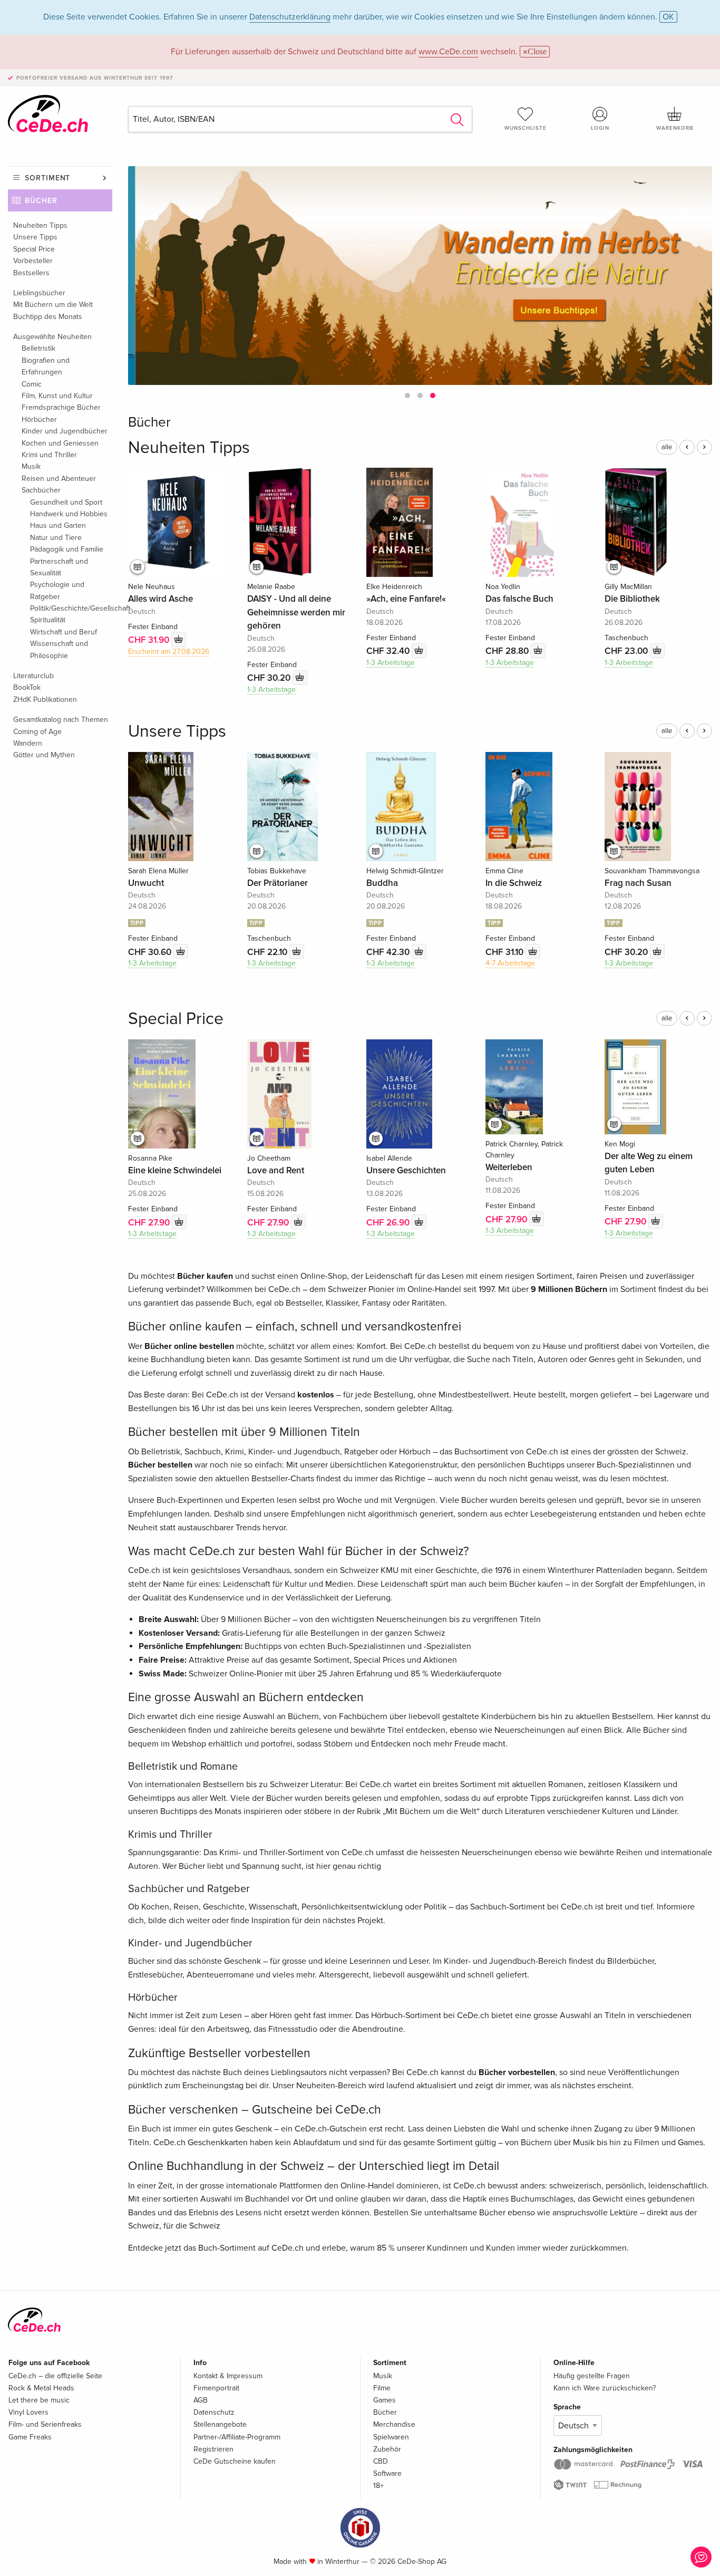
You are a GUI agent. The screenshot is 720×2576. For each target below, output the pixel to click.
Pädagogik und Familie (67, 549)
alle (667, 447)
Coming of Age (37, 732)
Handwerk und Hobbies (69, 514)
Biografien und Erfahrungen (46, 366)
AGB (201, 2400)
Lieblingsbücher (39, 293)
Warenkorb (675, 128)
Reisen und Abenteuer (59, 479)
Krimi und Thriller (49, 455)
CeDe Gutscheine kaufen (235, 2461)
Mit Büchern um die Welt (53, 305)
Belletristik (38, 348)
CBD (381, 2461)
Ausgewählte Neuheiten (52, 337)
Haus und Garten (58, 525)
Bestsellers (31, 273)
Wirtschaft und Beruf (64, 632)
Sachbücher (41, 490)
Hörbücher (39, 419)
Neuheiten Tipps (40, 225)
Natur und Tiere (56, 538)
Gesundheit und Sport (66, 502)
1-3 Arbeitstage (271, 689)
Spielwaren (391, 2437)
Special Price (34, 249)
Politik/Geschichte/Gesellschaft (71, 608)
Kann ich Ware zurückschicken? (605, 2388)
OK (668, 17)
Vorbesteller (33, 261)
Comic (32, 384)
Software (387, 2473)
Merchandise (394, 2424)
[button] (407, 395)
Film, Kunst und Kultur (57, 396)
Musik (31, 466)
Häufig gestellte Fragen (592, 2376)
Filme (382, 2388)
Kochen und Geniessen (60, 443)
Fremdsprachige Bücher (61, 407)
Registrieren (213, 2449)
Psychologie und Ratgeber (57, 590)
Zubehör (387, 2449)
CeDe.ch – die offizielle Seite (55, 2376)
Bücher (41, 201)
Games (385, 2400)
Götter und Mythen (44, 755)
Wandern (28, 743)
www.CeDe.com (448, 52)
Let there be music (39, 2400)
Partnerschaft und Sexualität (59, 567)
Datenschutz (214, 2412)
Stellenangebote (220, 2424)
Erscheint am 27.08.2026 (169, 652)
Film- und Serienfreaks (45, 2424)
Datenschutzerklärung (290, 17)
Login (600, 128)
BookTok (27, 687)
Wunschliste (526, 128)
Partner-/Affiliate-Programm (237, 2437)
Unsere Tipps (35, 237)
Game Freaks (30, 2437)
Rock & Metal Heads (41, 2388)
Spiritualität (48, 620)
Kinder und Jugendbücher (65, 431)
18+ (378, 2486)
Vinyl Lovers (28, 2412)
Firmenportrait (216, 2388)
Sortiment (47, 178)
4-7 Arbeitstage (510, 963)
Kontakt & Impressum (228, 2376)
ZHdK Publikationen (45, 700)
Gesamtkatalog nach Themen (61, 720)
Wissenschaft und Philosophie (59, 649)
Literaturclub (33, 676)
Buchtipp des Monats (48, 317)
